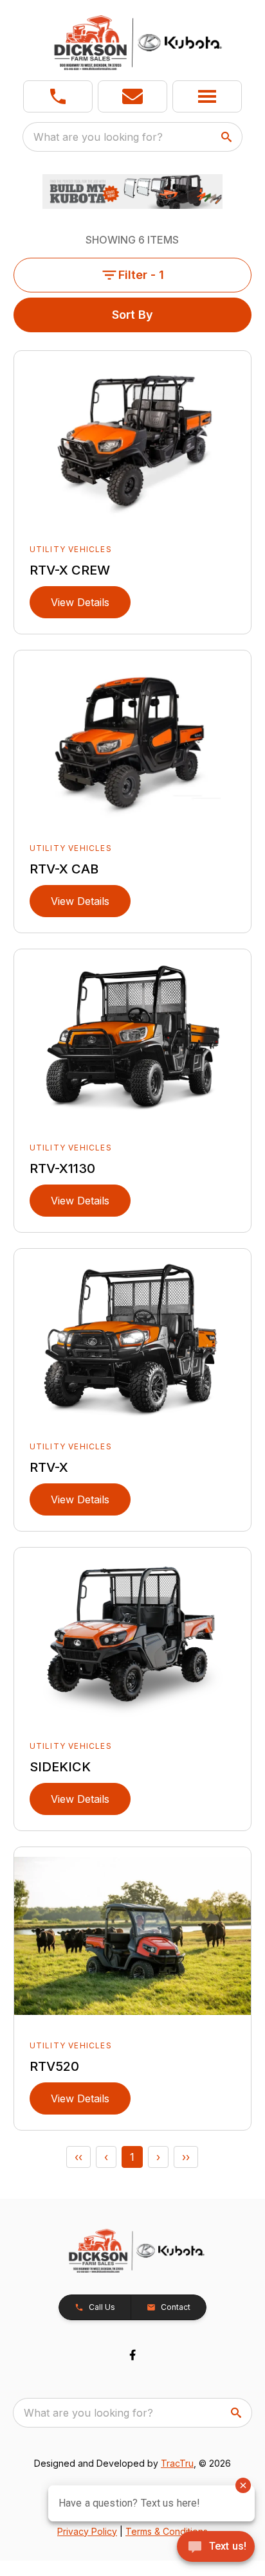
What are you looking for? (98, 137)
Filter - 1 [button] (141, 275)
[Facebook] (132, 2355)
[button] (58, 96)
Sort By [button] (132, 315)
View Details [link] (80, 602)
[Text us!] (216, 2548)
